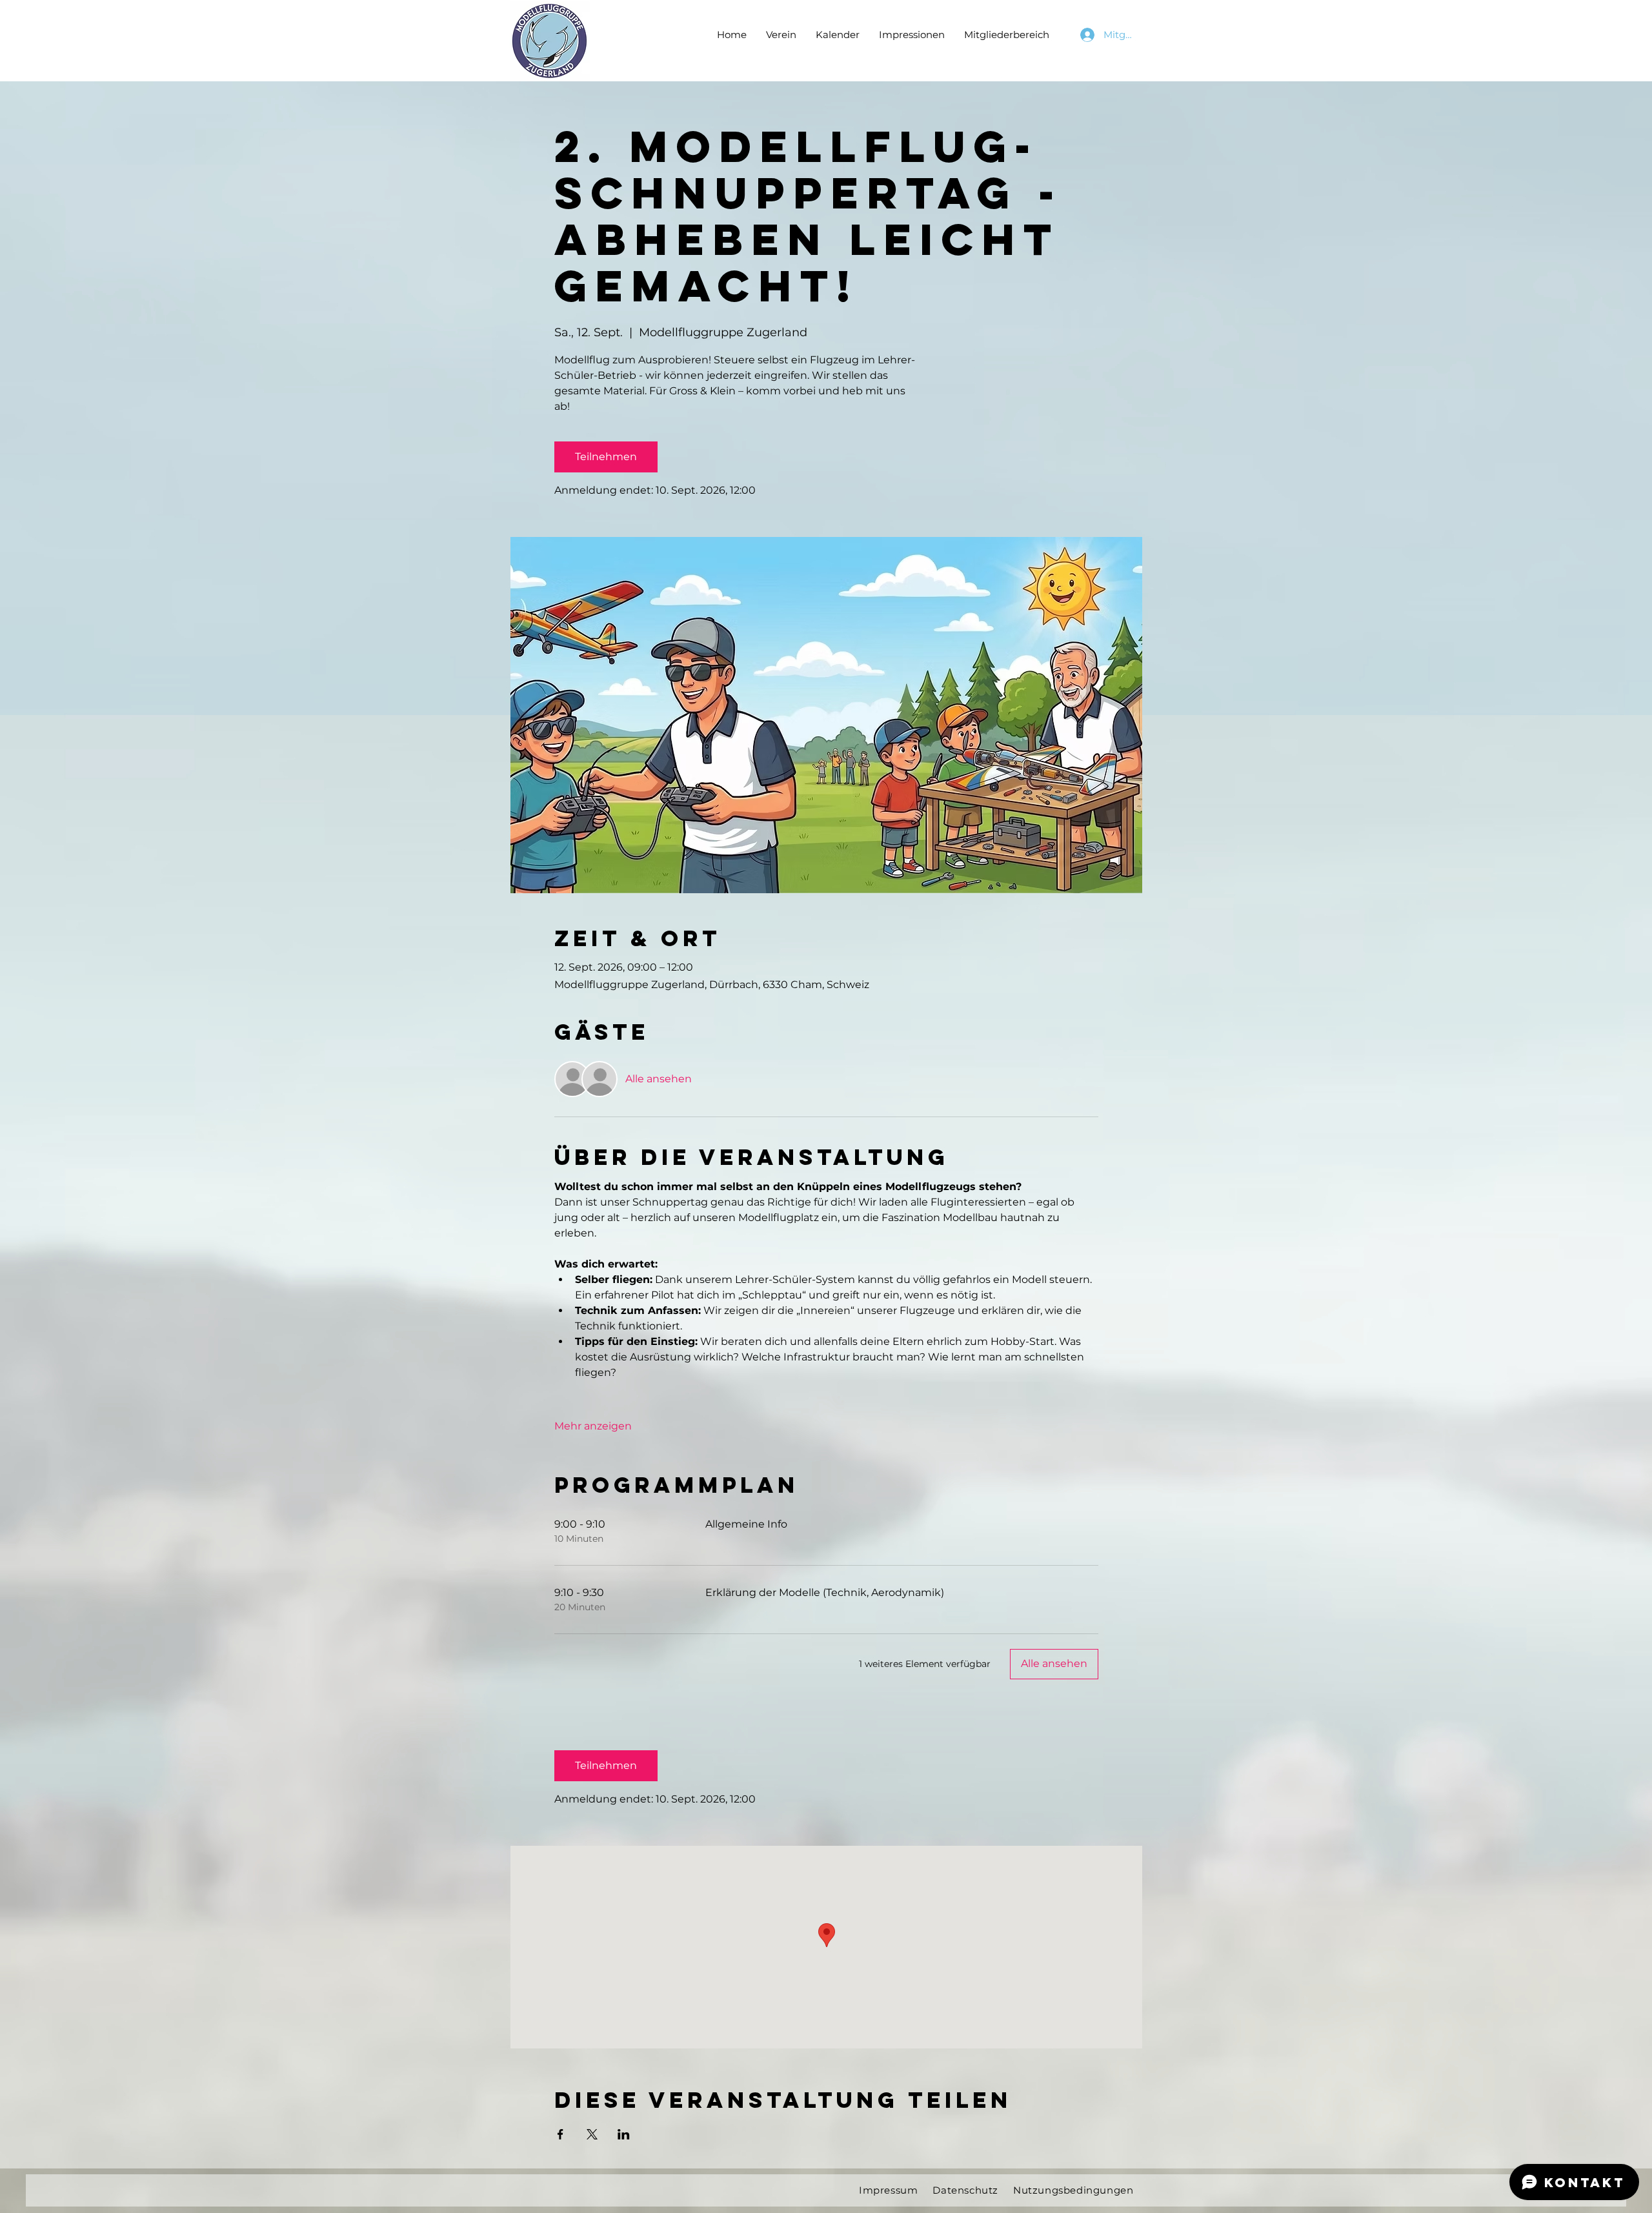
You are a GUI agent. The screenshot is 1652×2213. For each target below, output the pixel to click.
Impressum (888, 2190)
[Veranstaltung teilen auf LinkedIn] (624, 2134)
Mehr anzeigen (593, 1426)
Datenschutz (965, 2190)
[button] (781, 35)
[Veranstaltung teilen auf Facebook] (560, 2134)
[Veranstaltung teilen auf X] (592, 2134)
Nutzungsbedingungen (1073, 2190)
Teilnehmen (606, 457)
